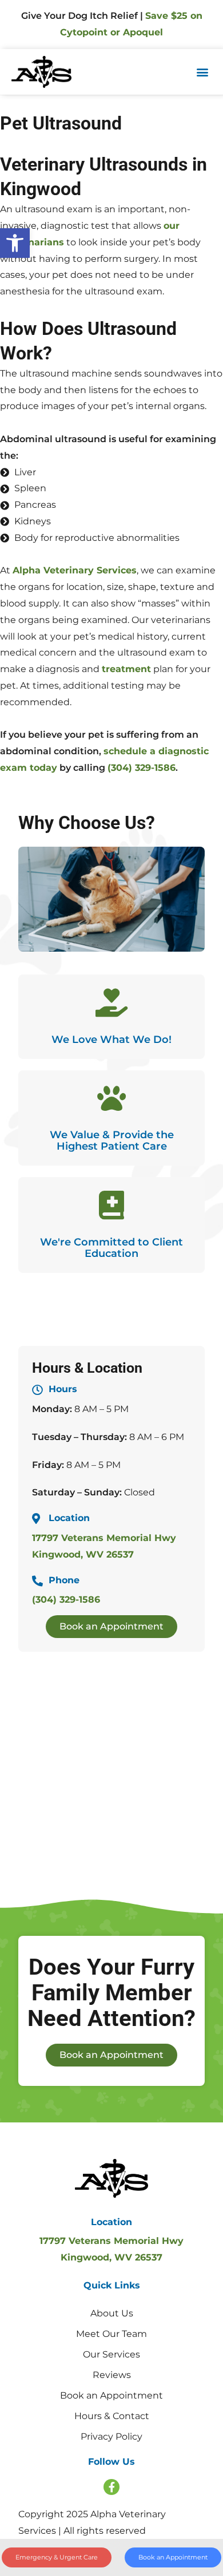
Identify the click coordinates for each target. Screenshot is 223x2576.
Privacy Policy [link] (111, 2437)
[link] (15, 243)
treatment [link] (126, 669)
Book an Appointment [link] (111, 2395)
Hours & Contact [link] (112, 2416)
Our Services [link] (111, 2354)
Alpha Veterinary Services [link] (75, 570)
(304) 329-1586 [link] (142, 768)
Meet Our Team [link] (111, 2334)
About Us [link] (112, 2313)
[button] (202, 72)
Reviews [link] (112, 2375)
